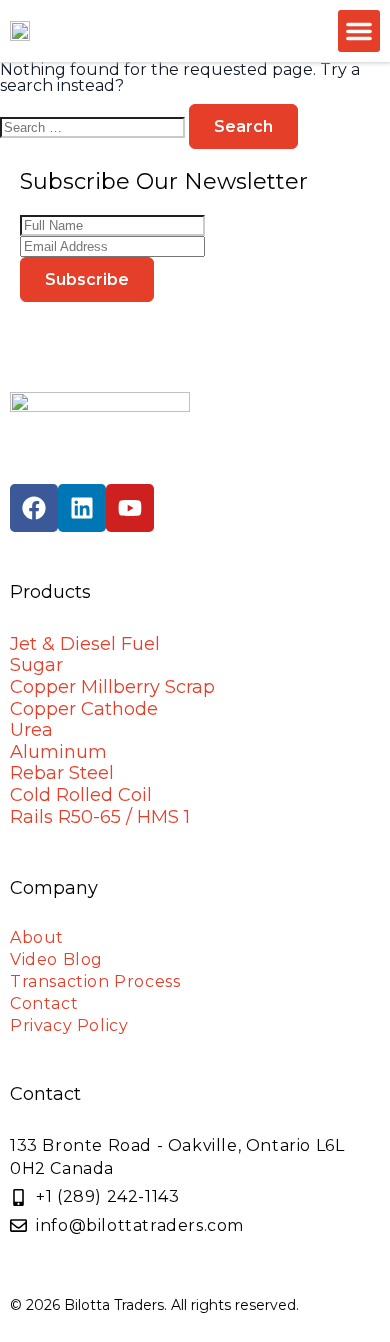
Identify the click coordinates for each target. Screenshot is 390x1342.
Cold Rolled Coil (81, 795)
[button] (359, 31)
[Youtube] (130, 508)
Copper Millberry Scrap (112, 687)
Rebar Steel (62, 773)
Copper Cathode (84, 709)
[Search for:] (94, 126)
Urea (31, 730)
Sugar (36, 665)
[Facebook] (34, 508)
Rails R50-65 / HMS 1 (100, 817)
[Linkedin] (82, 508)
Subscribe (87, 279)
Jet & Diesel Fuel (85, 644)
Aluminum (58, 752)
